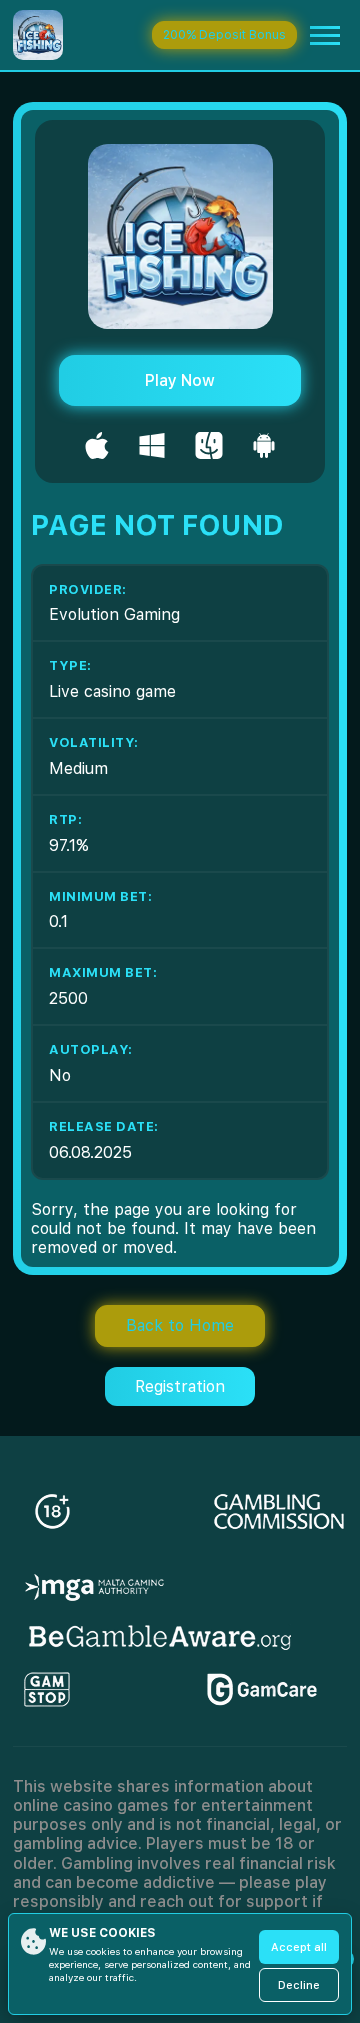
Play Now (180, 380)
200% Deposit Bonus (224, 35)
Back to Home (180, 1325)
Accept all (299, 1947)
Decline (299, 1985)
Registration (180, 1386)
